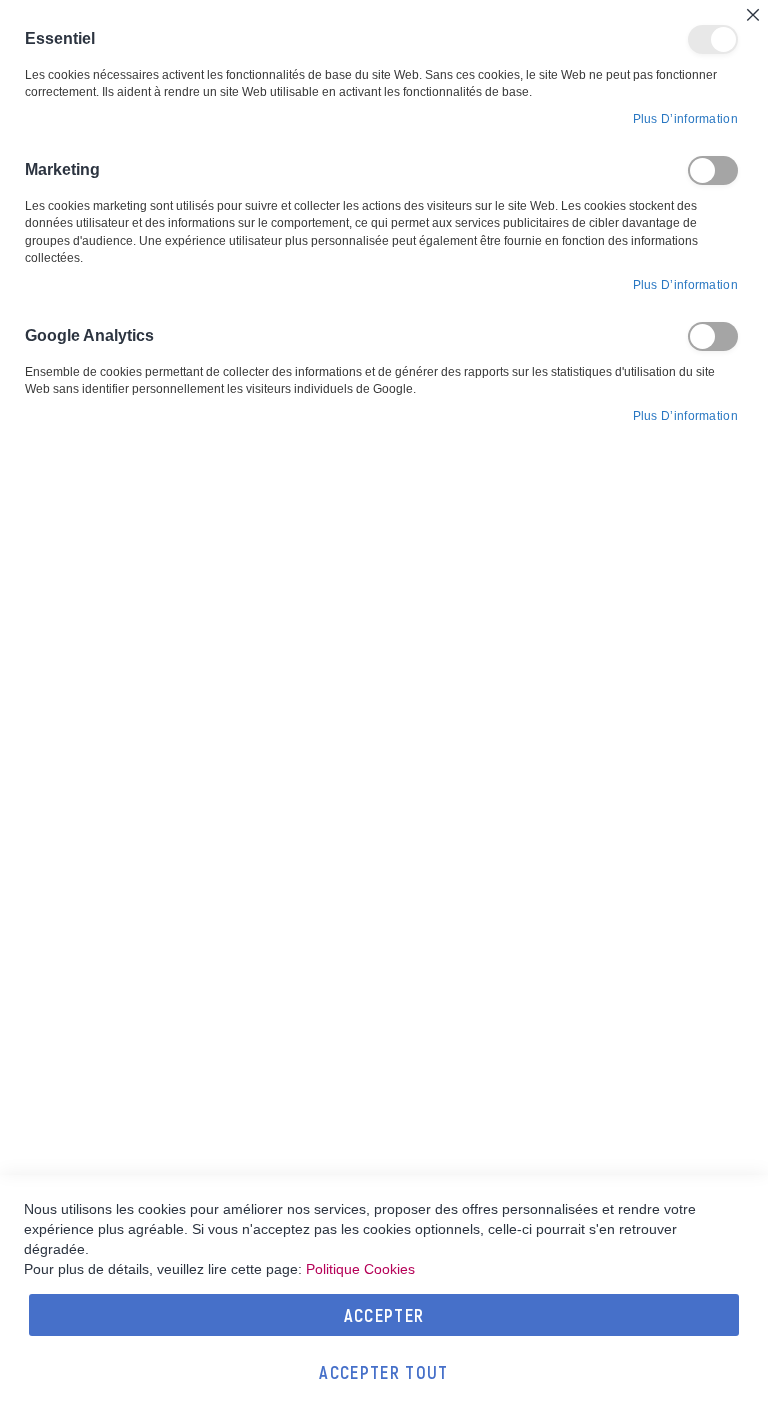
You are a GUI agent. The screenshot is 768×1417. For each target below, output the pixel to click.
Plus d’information (685, 119)
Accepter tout (384, 1372)
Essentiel (713, 39)
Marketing (713, 170)
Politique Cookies (360, 1269)
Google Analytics (713, 336)
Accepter (384, 1315)
